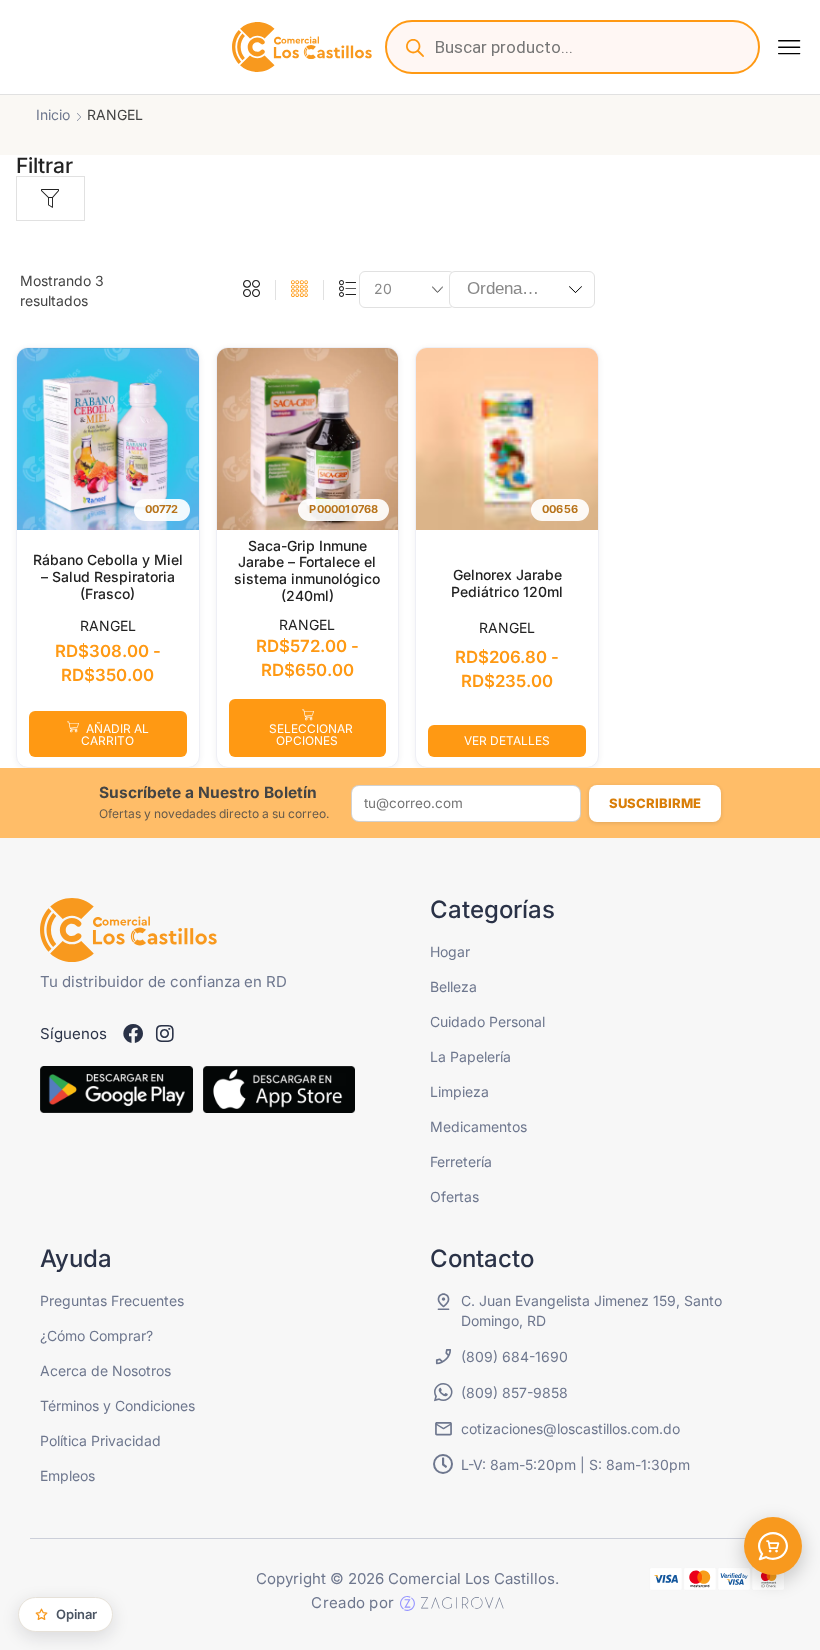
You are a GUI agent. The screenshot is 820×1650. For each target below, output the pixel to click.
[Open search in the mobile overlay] (572, 47)
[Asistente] (773, 1546)
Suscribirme (655, 803)
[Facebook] (133, 1034)
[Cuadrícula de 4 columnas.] (299, 290)
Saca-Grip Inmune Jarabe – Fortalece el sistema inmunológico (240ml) (307, 570)
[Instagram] (165, 1034)
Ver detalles (507, 740)
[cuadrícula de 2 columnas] (251, 290)
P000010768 (343, 509)
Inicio (53, 114)
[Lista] (347, 290)
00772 (162, 509)
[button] (789, 47)
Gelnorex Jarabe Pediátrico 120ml (507, 583)
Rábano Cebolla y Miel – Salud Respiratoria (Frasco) (108, 576)
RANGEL (108, 625)
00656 (560, 509)
